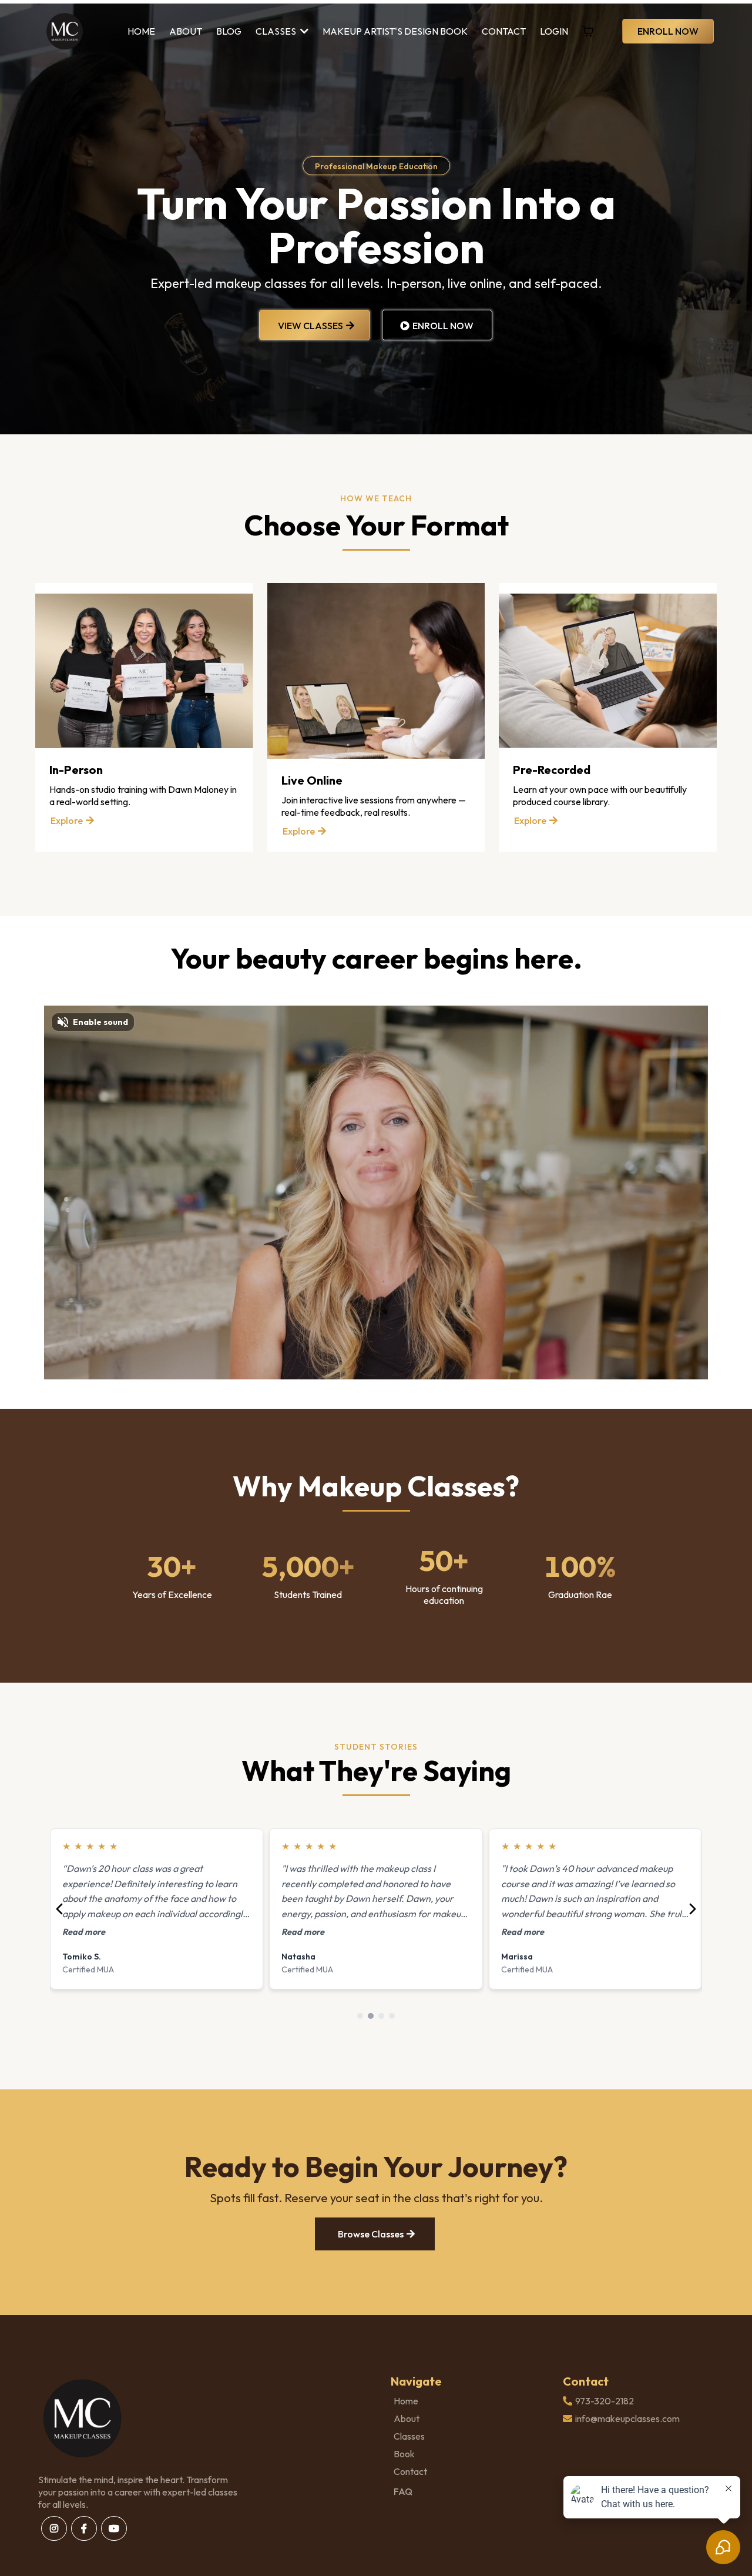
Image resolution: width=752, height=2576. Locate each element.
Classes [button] (277, 31)
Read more (84, 1932)
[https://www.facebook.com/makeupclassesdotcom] (84, 2528)
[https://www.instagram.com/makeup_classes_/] (54, 2528)
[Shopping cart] (588, 31)
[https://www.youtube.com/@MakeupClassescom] (114, 2528)
